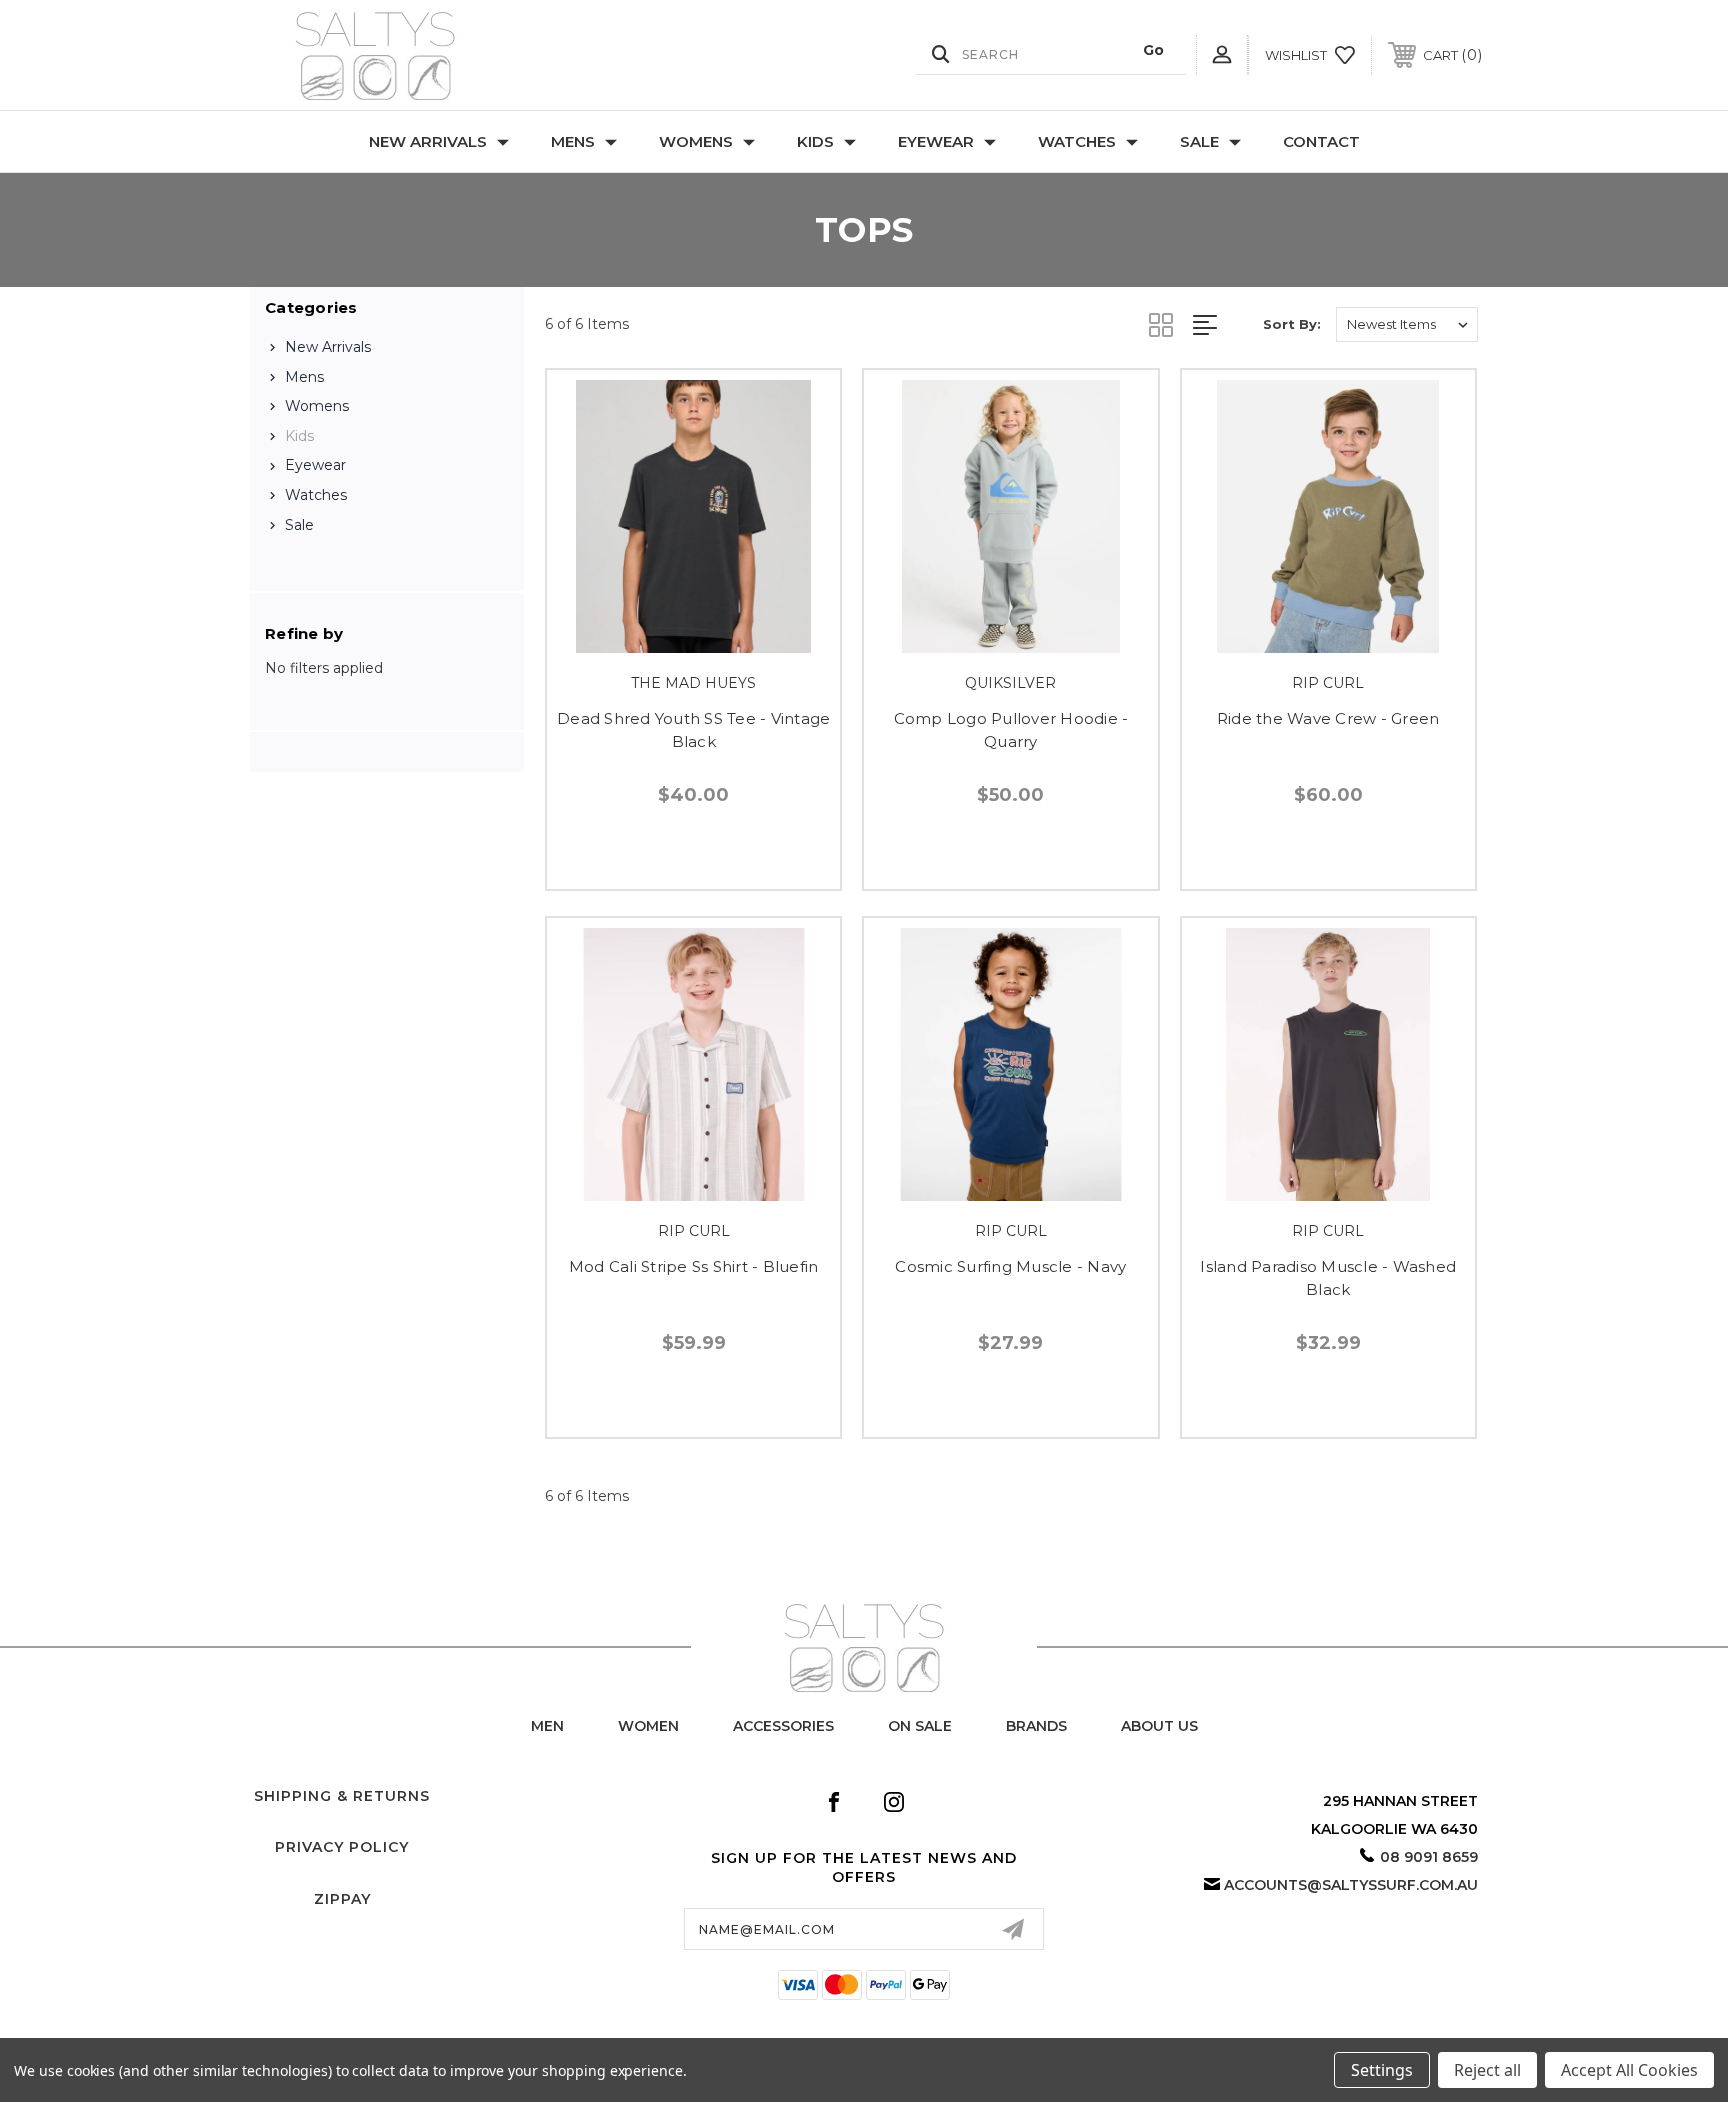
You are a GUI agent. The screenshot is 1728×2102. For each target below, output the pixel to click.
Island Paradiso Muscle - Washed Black (1328, 1278)
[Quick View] (671, 639)
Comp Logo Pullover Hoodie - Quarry (1011, 730)
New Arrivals (428, 141)
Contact (1321, 141)
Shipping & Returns (342, 1796)
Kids (815, 141)
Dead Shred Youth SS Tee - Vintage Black (693, 730)
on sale (920, 1726)
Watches (1077, 141)
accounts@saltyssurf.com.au (1351, 1885)
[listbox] (1407, 324)
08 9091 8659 (1429, 1857)
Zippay (342, 1899)
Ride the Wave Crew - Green (1328, 718)
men (547, 1726)
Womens (696, 141)
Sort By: (1292, 324)
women (648, 1726)
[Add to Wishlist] (716, 639)
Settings (1382, 2070)
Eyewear (936, 141)
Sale (1199, 141)
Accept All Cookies (1629, 2070)
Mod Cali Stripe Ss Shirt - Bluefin (694, 1266)
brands (1036, 1726)
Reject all (1487, 2070)
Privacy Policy (342, 1847)
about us (1159, 1726)
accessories (783, 1726)
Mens (573, 141)
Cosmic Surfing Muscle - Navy (1010, 1266)
